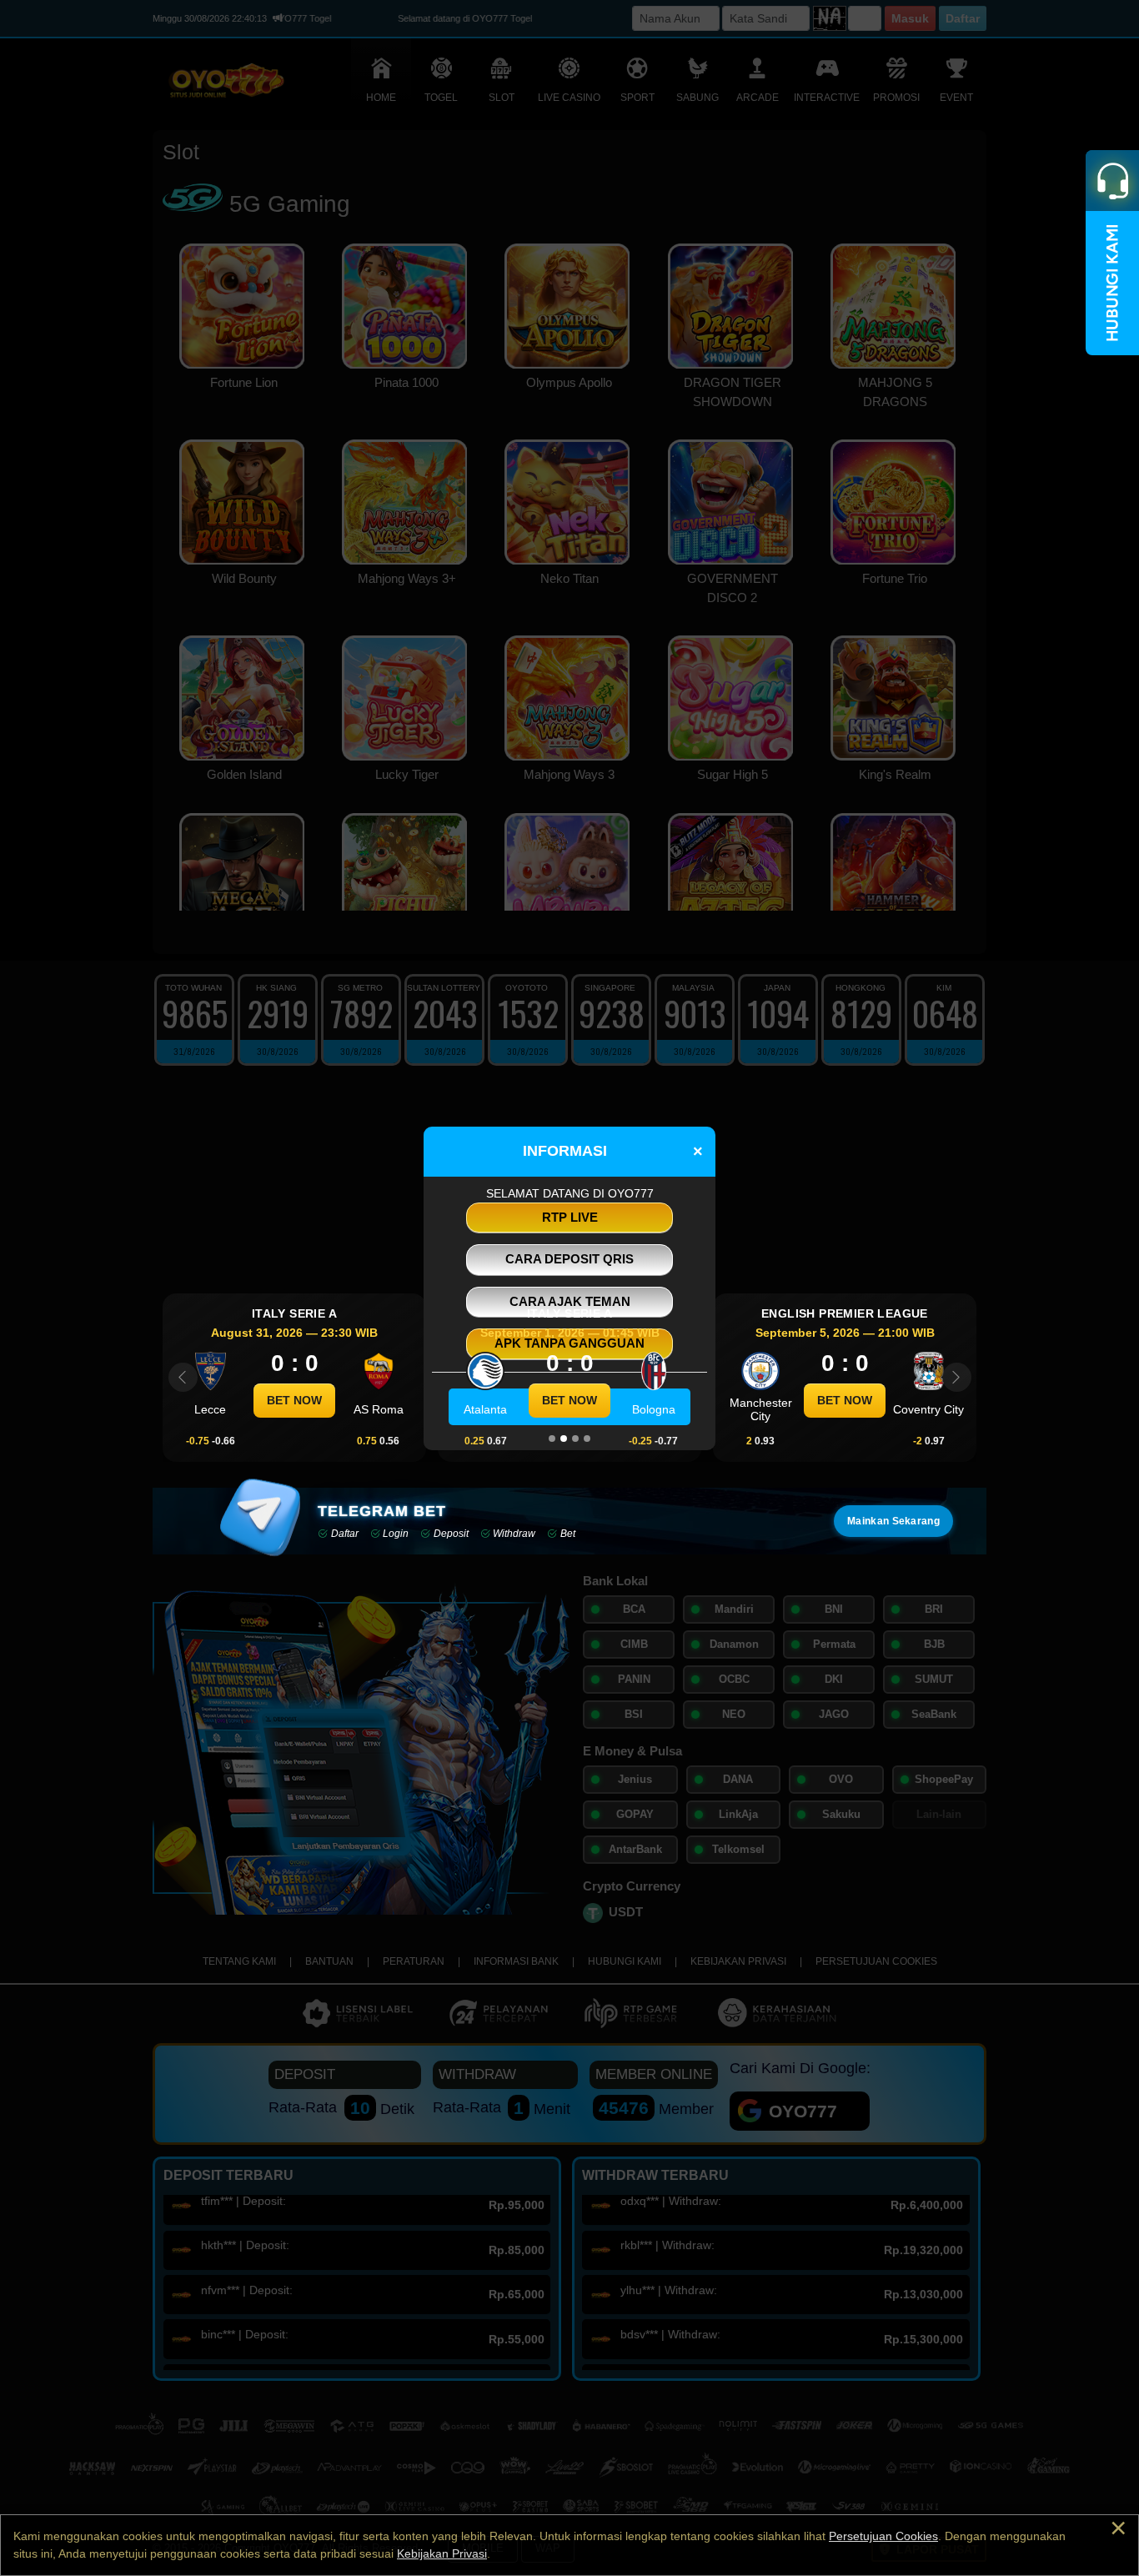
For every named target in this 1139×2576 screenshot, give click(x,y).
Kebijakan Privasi (442, 2553)
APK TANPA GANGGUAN (569, 1343)
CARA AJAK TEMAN (570, 1301)
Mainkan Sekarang (893, 1521)
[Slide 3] (575, 1439)
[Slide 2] (564, 1439)
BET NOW (294, 1400)
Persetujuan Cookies (883, 2536)
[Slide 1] (552, 1439)
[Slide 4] (587, 1439)
